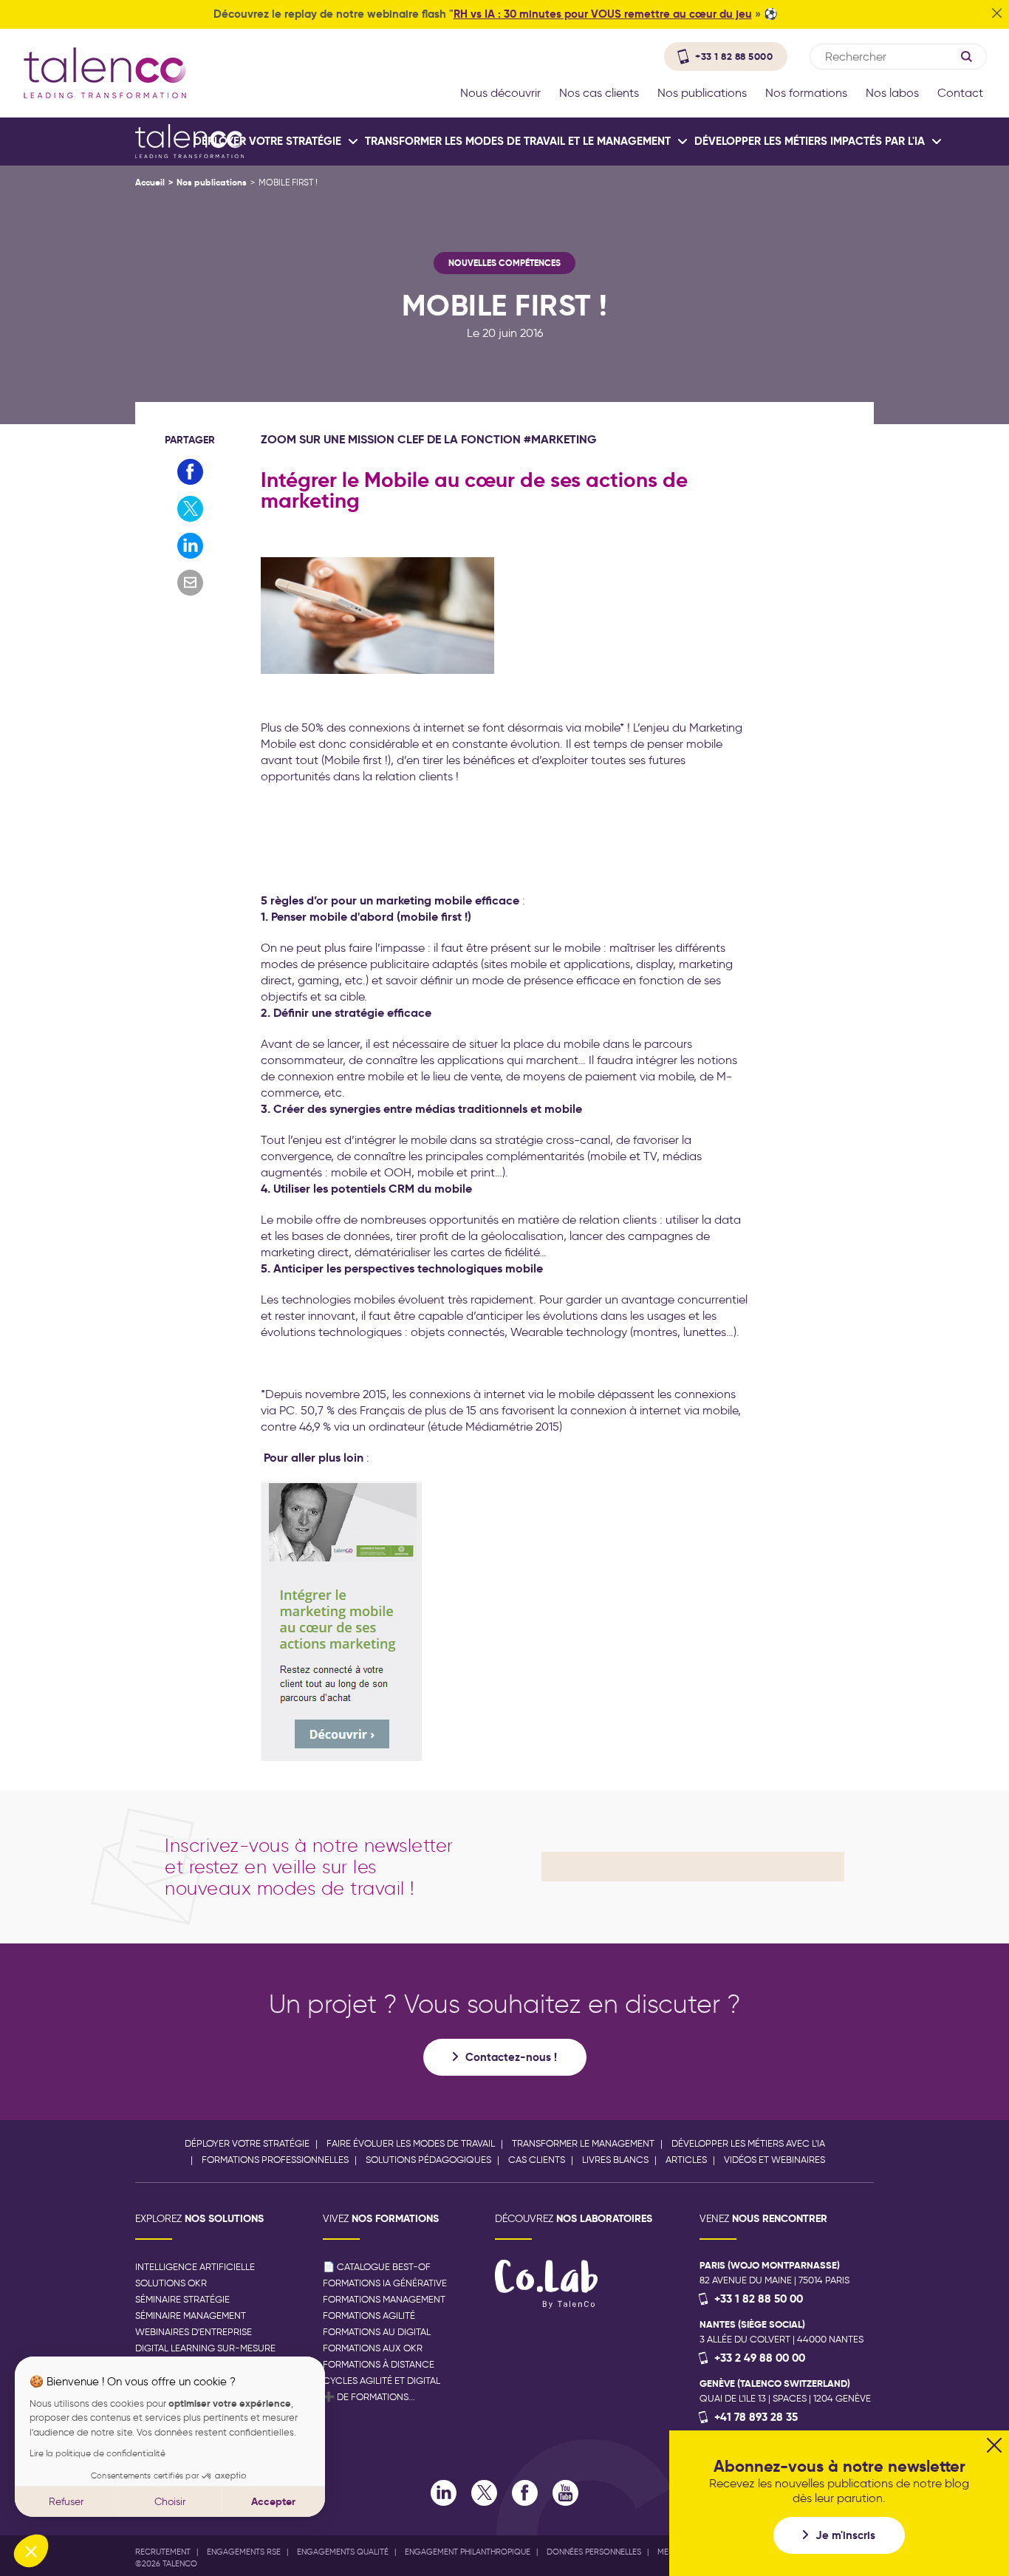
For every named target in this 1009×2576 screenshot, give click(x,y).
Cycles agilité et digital (382, 2381)
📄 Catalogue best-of (377, 2267)
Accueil (150, 182)
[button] (31, 2551)
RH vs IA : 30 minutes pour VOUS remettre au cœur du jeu (603, 14)
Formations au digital (377, 2332)
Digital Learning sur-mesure (205, 2348)
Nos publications (212, 182)
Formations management (384, 2299)
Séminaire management (191, 2316)
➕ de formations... (369, 2397)
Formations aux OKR (373, 2348)
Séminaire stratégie (182, 2299)
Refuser (66, 2502)
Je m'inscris (845, 2535)
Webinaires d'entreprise (194, 2332)
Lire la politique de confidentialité (98, 2453)
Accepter (273, 2501)
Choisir (170, 2502)
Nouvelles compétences (504, 263)
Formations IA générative (385, 2283)
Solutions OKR (171, 2283)
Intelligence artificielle (195, 2267)
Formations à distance (379, 2364)
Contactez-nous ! (511, 2057)
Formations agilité (369, 2316)
